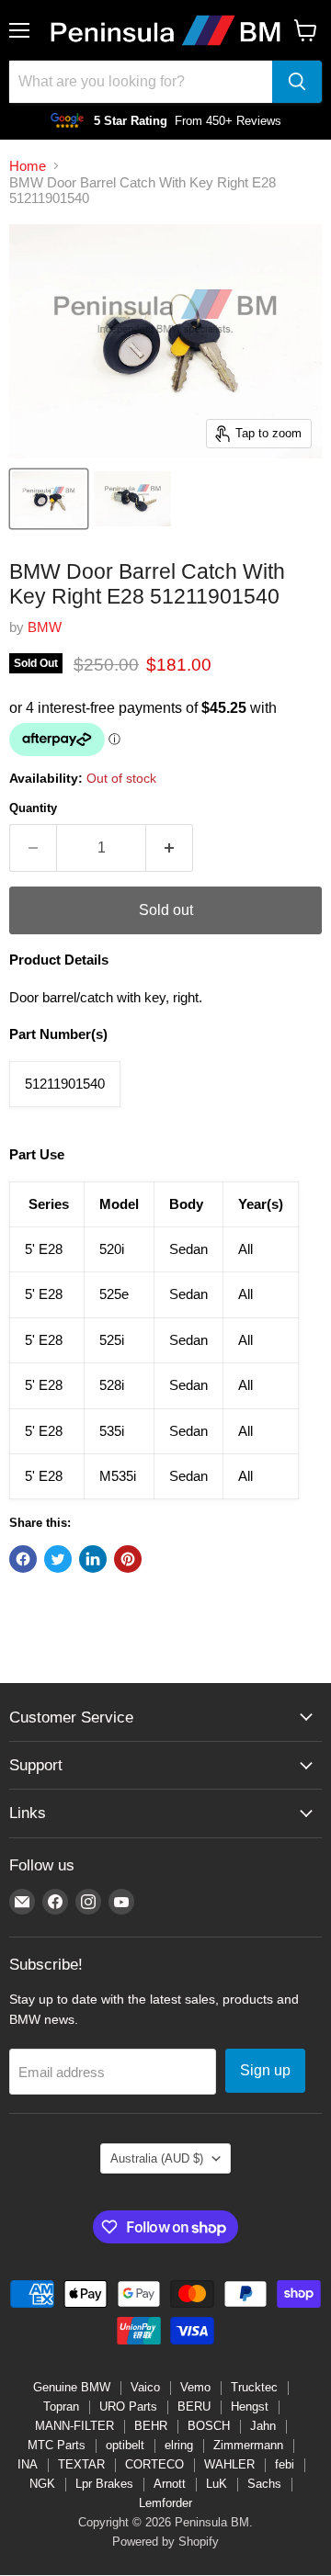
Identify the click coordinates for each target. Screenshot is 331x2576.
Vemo (195, 2387)
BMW (45, 627)
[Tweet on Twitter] (58, 1559)
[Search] (297, 82)
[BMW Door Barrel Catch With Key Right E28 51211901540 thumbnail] (49, 499)
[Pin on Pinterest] (128, 1559)
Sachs (264, 2484)
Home (28, 166)
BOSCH (209, 2426)
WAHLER (229, 2464)
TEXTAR (81, 2464)
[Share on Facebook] (23, 1559)
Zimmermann (248, 2445)
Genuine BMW (72, 2387)
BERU (194, 2407)
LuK (217, 2484)
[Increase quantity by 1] (170, 848)
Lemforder (165, 2503)
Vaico (145, 2387)
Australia (157, 2158)
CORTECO (154, 2464)
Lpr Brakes (104, 2484)
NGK (42, 2484)
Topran (61, 2407)
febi (285, 2464)
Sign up (265, 2070)
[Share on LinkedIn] (93, 1559)
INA (28, 2464)
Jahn (263, 2426)
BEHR (151, 2426)
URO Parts (128, 2407)
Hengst (250, 2407)
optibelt (125, 2445)
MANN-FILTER (74, 2426)
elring (179, 2445)
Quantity (33, 808)
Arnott (170, 2484)
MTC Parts (57, 2445)
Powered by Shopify (165, 2542)
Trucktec (254, 2387)
